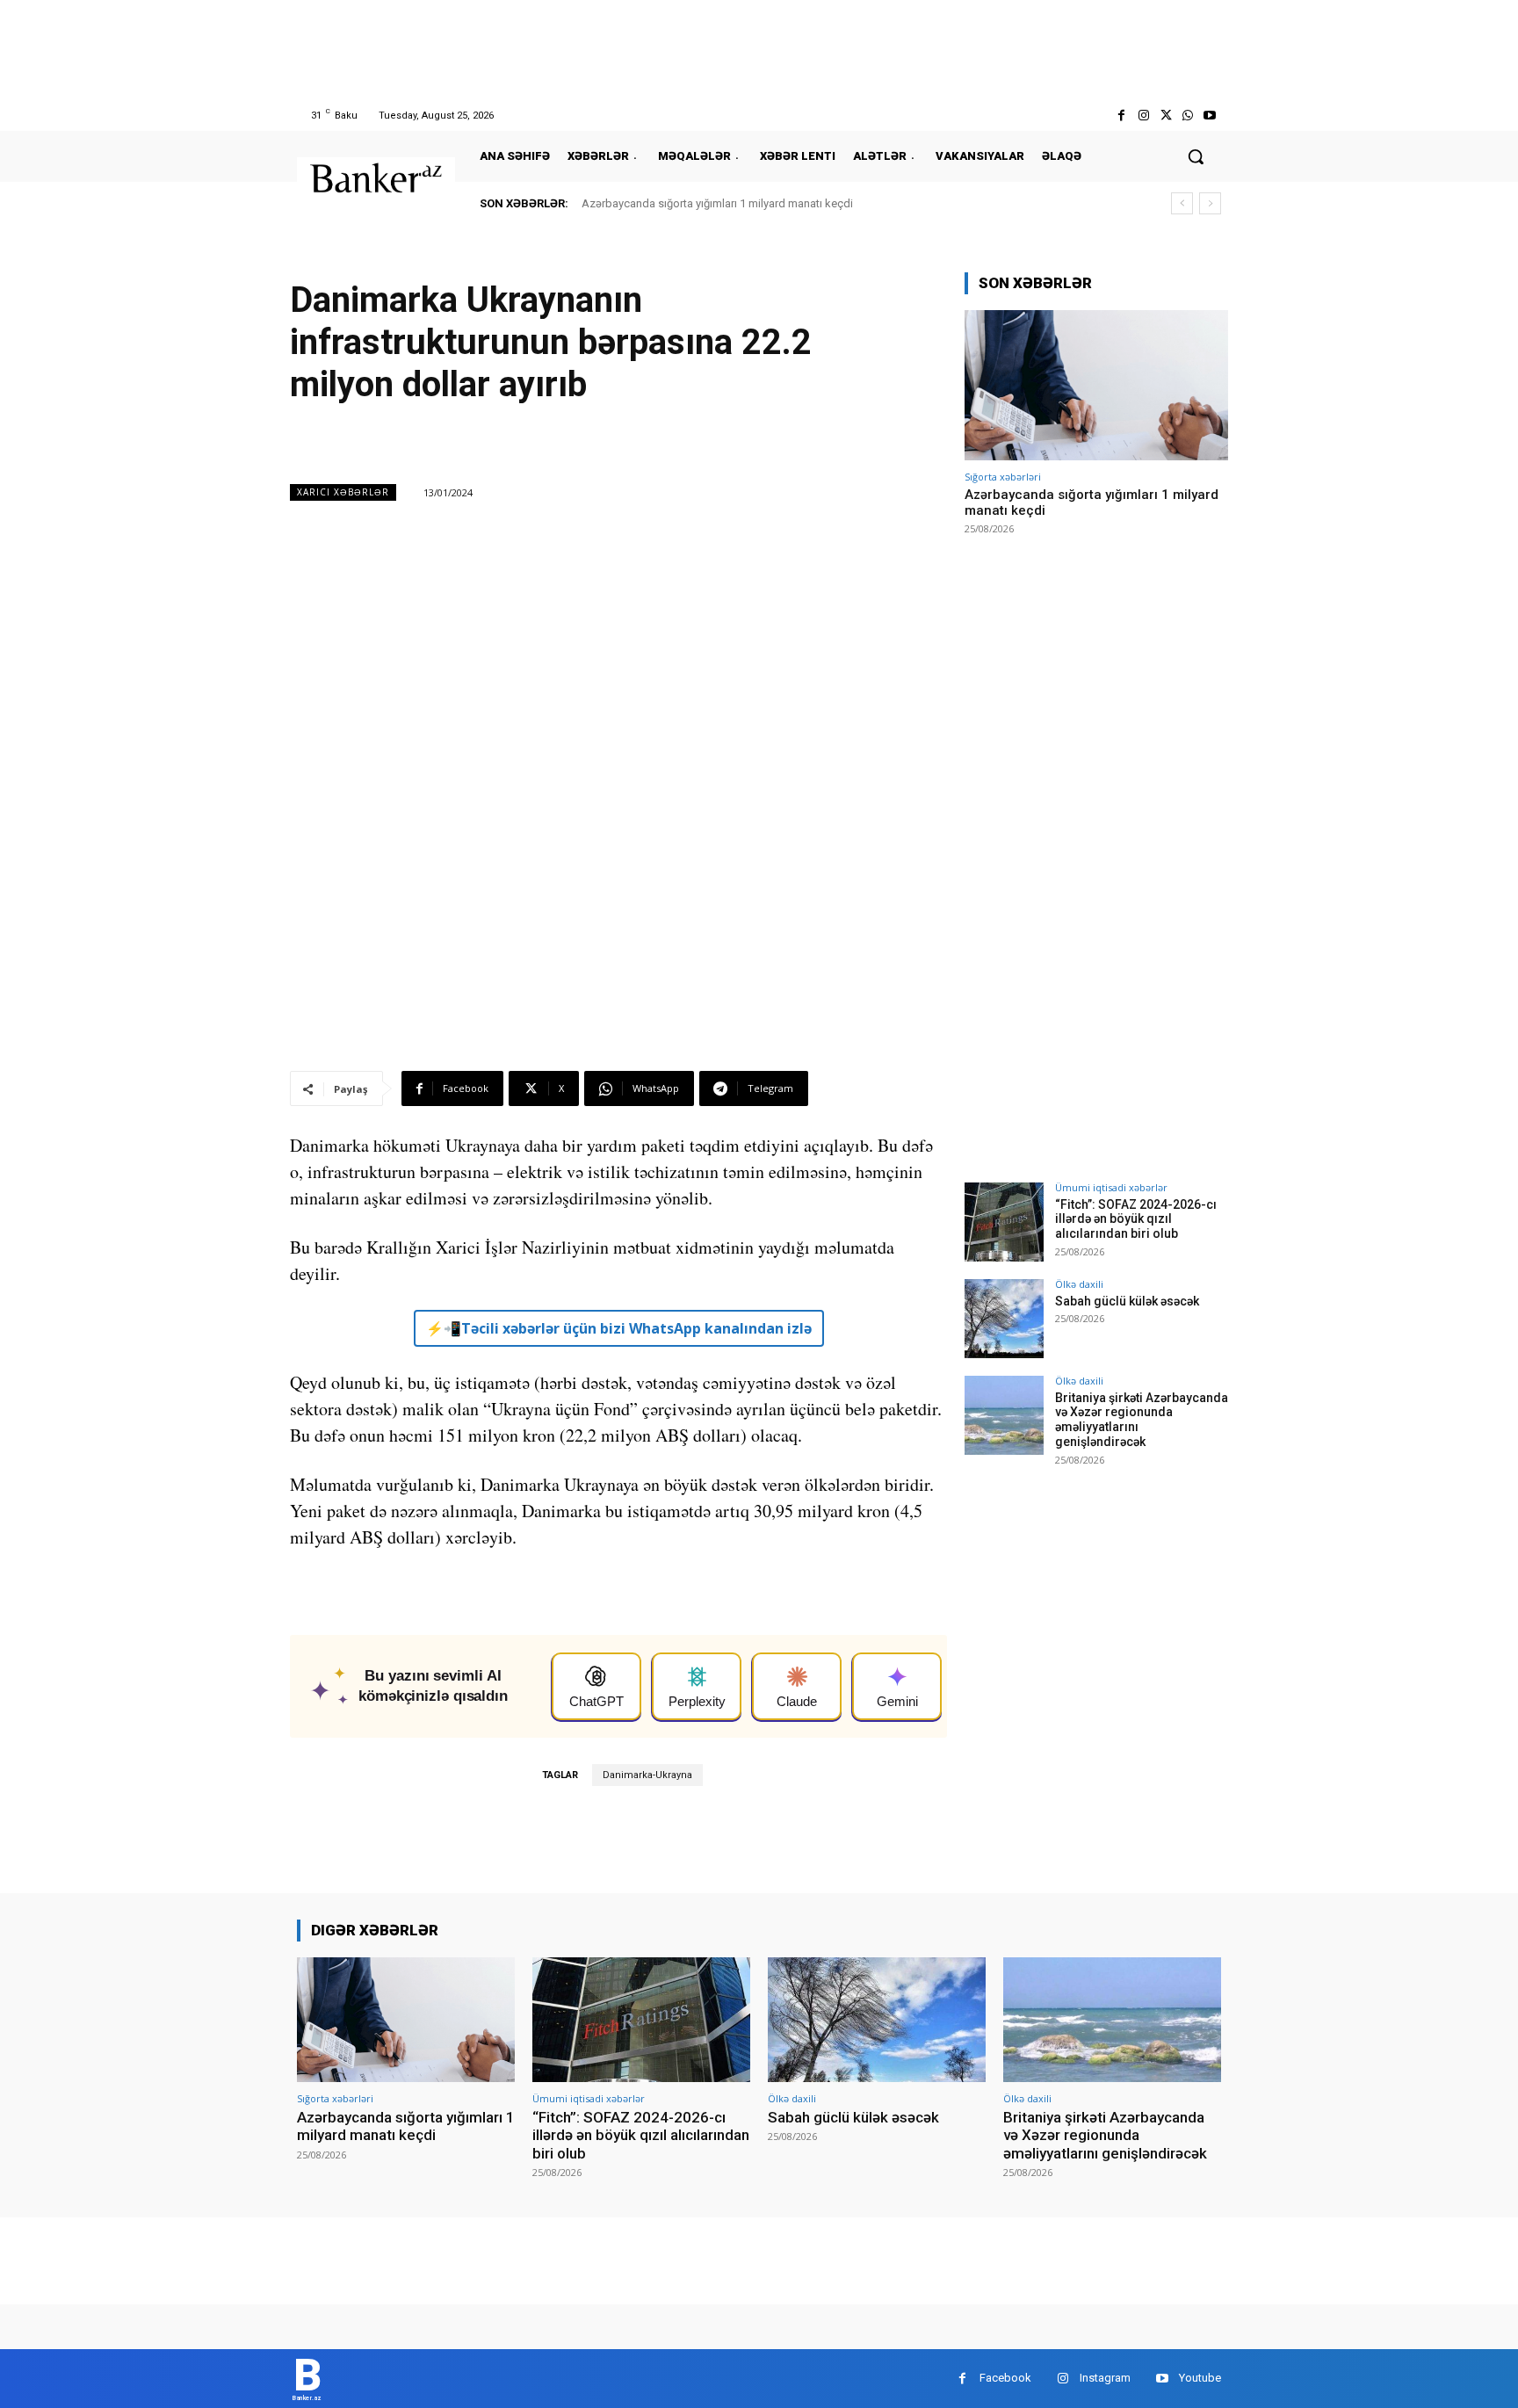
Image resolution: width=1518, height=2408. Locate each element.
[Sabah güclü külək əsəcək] (1004, 1319)
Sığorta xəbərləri (1003, 477)
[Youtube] (1210, 116)
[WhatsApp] (1188, 116)
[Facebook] (1121, 116)
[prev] (1182, 203)
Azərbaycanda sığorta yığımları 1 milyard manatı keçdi (717, 203)
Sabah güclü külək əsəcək (1127, 1301)
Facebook (1005, 2378)
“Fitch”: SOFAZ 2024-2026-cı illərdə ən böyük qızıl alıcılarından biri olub (1136, 1219)
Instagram (1105, 2378)
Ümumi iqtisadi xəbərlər (1111, 1187)
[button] (1196, 156)
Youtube (1200, 2378)
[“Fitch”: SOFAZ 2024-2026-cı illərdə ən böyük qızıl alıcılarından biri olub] (1004, 1222)
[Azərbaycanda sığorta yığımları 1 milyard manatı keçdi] (1096, 385)
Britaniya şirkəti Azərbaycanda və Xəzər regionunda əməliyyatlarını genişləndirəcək (1105, 2135)
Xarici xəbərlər (343, 492)
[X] (1165, 116)
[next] (1210, 203)
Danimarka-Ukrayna (647, 1775)
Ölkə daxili (1079, 1284)
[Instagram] (1143, 116)
